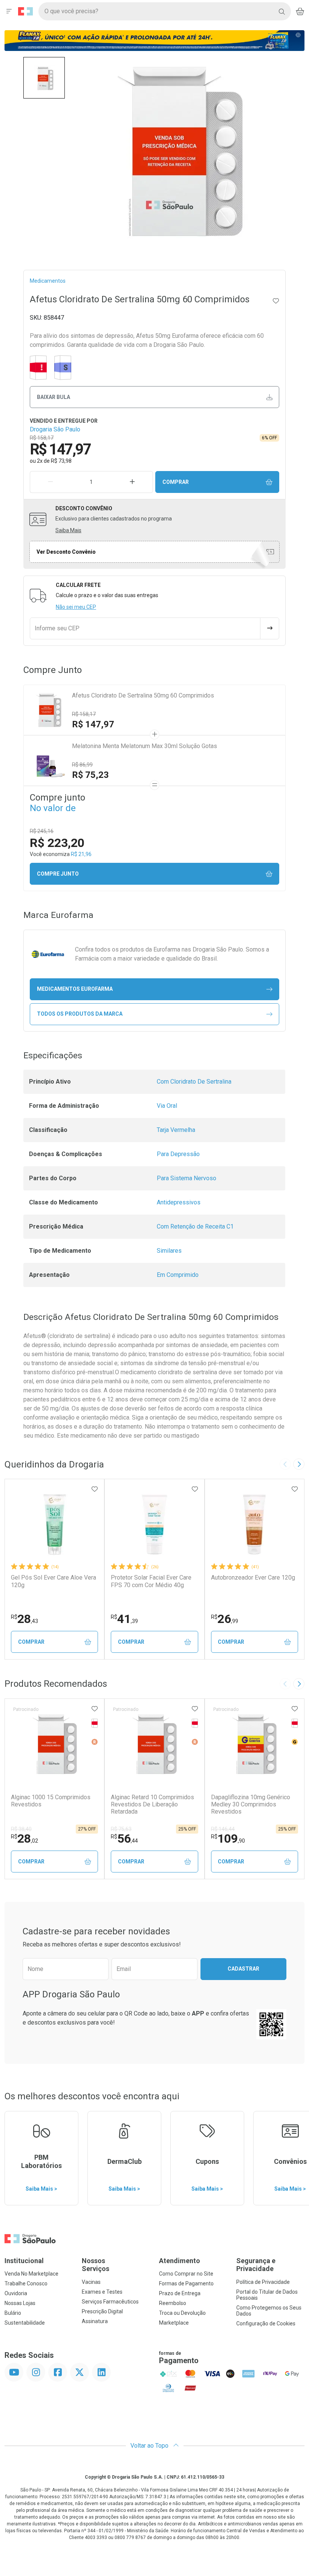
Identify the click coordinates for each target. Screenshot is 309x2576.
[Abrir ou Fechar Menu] (9, 11)
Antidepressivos (179, 1202)
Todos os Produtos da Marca (80, 1014)
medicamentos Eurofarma (75, 989)
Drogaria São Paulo (55, 429)
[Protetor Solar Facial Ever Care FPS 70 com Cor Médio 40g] (154, 1524)
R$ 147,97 (93, 724)
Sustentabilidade (25, 2323)
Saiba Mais (68, 530)
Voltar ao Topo (150, 2446)
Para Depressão (178, 1154)
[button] (44, 78)
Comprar (176, 482)
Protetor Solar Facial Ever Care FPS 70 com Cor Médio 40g (151, 1581)
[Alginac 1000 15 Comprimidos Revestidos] (55, 1744)
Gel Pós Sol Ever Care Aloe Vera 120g (54, 1581)
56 (124, 1838)
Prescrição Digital (102, 2311)
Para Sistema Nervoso (187, 1178)
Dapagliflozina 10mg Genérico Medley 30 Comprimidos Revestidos (251, 1804)
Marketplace (174, 2323)
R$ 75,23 (90, 775)
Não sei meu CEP (76, 607)
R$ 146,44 (223, 1829)
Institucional (24, 2261)
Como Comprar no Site (186, 2274)
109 (228, 1838)
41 (124, 1619)
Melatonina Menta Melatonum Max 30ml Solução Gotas (145, 746)
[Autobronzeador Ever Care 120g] (254, 1524)
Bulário (13, 2313)
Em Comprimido (178, 1275)
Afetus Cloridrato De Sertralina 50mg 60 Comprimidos (143, 695)
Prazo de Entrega (180, 2293)
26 (225, 1619)
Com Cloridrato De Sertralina (194, 1082)
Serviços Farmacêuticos (110, 2302)
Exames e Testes (102, 2292)
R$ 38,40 (21, 1829)
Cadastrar (243, 1969)
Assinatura (95, 2321)
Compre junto (58, 874)
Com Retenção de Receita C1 (195, 1226)
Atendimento (180, 2261)
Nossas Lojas (20, 2303)
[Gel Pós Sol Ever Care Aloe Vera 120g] (55, 1524)
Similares (169, 1251)
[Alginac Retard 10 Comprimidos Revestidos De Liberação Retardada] (154, 1744)
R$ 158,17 (84, 714)
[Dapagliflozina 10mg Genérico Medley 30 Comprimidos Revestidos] (254, 1744)
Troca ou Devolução (182, 2313)
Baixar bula (54, 397)
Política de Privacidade (263, 2282)
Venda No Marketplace (31, 2274)
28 (24, 1619)
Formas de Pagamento (186, 2283)
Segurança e (256, 2265)
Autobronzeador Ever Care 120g (253, 1577)
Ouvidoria (16, 2293)
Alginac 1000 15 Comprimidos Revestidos (51, 1801)
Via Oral (167, 1106)
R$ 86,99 (82, 765)
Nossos (96, 2265)
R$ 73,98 (61, 461)
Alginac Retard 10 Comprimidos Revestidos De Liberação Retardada (152, 1804)
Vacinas (91, 2282)
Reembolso (173, 2303)
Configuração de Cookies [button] (266, 2323)
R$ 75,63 (121, 1829)
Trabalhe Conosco (26, 2283)
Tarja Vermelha (176, 1130)
